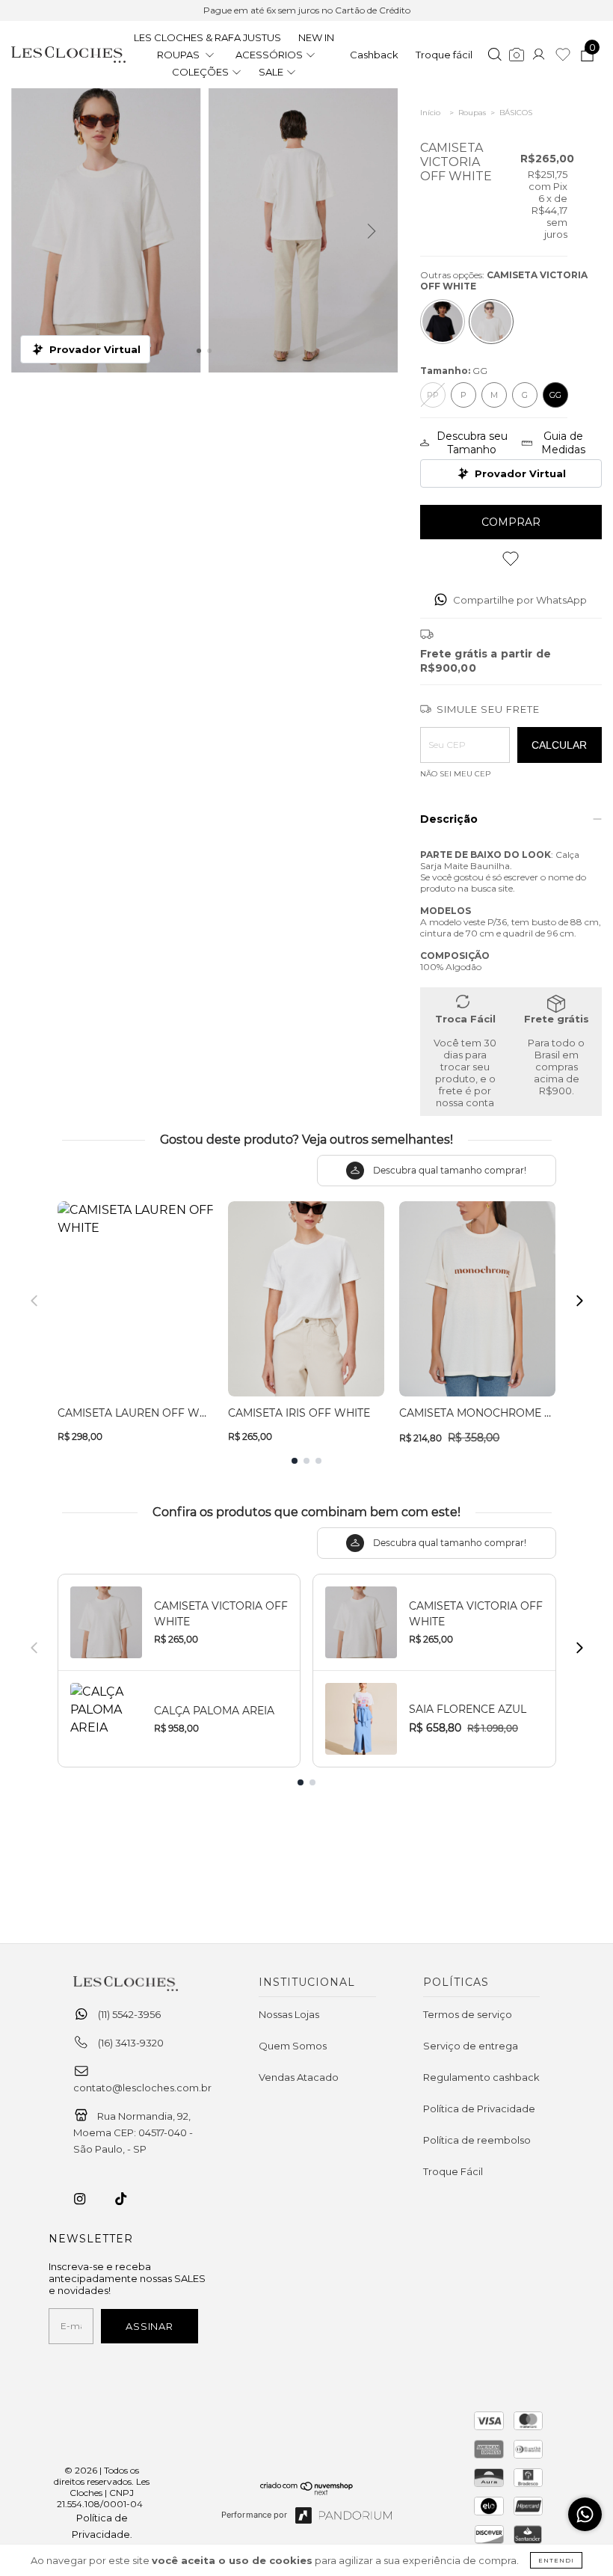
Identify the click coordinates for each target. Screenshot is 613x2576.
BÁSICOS (516, 113)
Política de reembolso (477, 2140)
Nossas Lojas (289, 2014)
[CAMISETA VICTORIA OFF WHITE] (491, 322)
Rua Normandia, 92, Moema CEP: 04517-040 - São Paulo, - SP (133, 2132)
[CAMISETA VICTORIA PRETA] (443, 322)
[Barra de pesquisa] (495, 56)
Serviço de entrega (471, 2046)
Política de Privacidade (479, 2109)
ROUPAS (179, 55)
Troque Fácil (453, 2171)
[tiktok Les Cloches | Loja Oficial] (129, 2199)
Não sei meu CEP (455, 774)
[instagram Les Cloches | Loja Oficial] (88, 2199)
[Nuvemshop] (307, 2491)
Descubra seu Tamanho (472, 443)
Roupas (472, 113)
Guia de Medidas (563, 443)
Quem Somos (293, 2046)
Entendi (556, 2560)
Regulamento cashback (481, 2077)
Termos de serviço (468, 2014)
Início (430, 113)
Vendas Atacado (299, 2077)
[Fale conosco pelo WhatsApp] (585, 2514)
